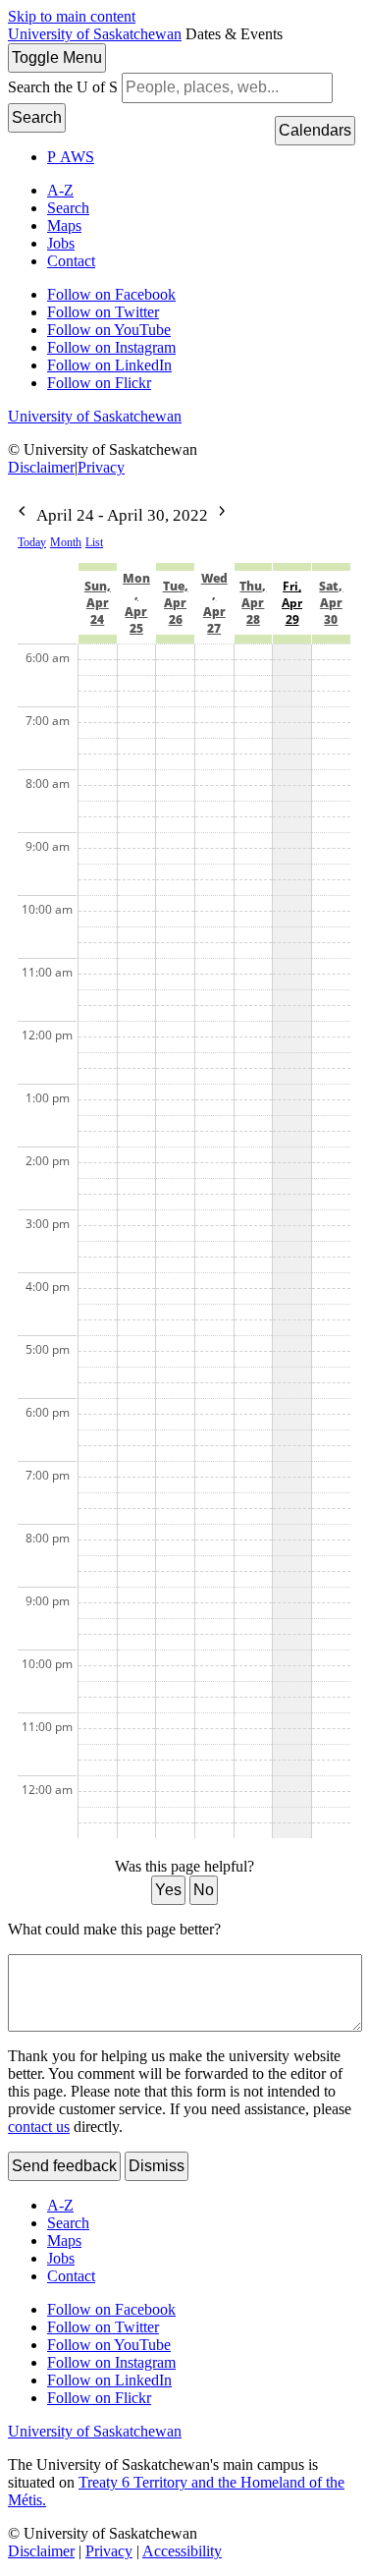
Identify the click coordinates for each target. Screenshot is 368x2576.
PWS (71, 157)
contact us (39, 2127)
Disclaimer (41, 467)
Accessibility (182, 2551)
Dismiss (157, 2166)
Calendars (315, 130)
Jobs (61, 243)
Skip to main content (72, 16)
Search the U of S (63, 87)
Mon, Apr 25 (136, 603)
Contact (71, 261)
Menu (57, 57)
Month (66, 542)
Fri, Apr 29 (292, 603)
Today (32, 542)
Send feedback (64, 2166)
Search (37, 117)
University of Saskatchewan (95, 34)
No (204, 1890)
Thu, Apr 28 (253, 603)
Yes (168, 1890)
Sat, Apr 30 (331, 603)
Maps (64, 225)
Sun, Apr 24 (98, 603)
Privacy (101, 467)
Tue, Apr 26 (176, 603)
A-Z (60, 190)
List (94, 542)
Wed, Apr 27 (214, 603)
